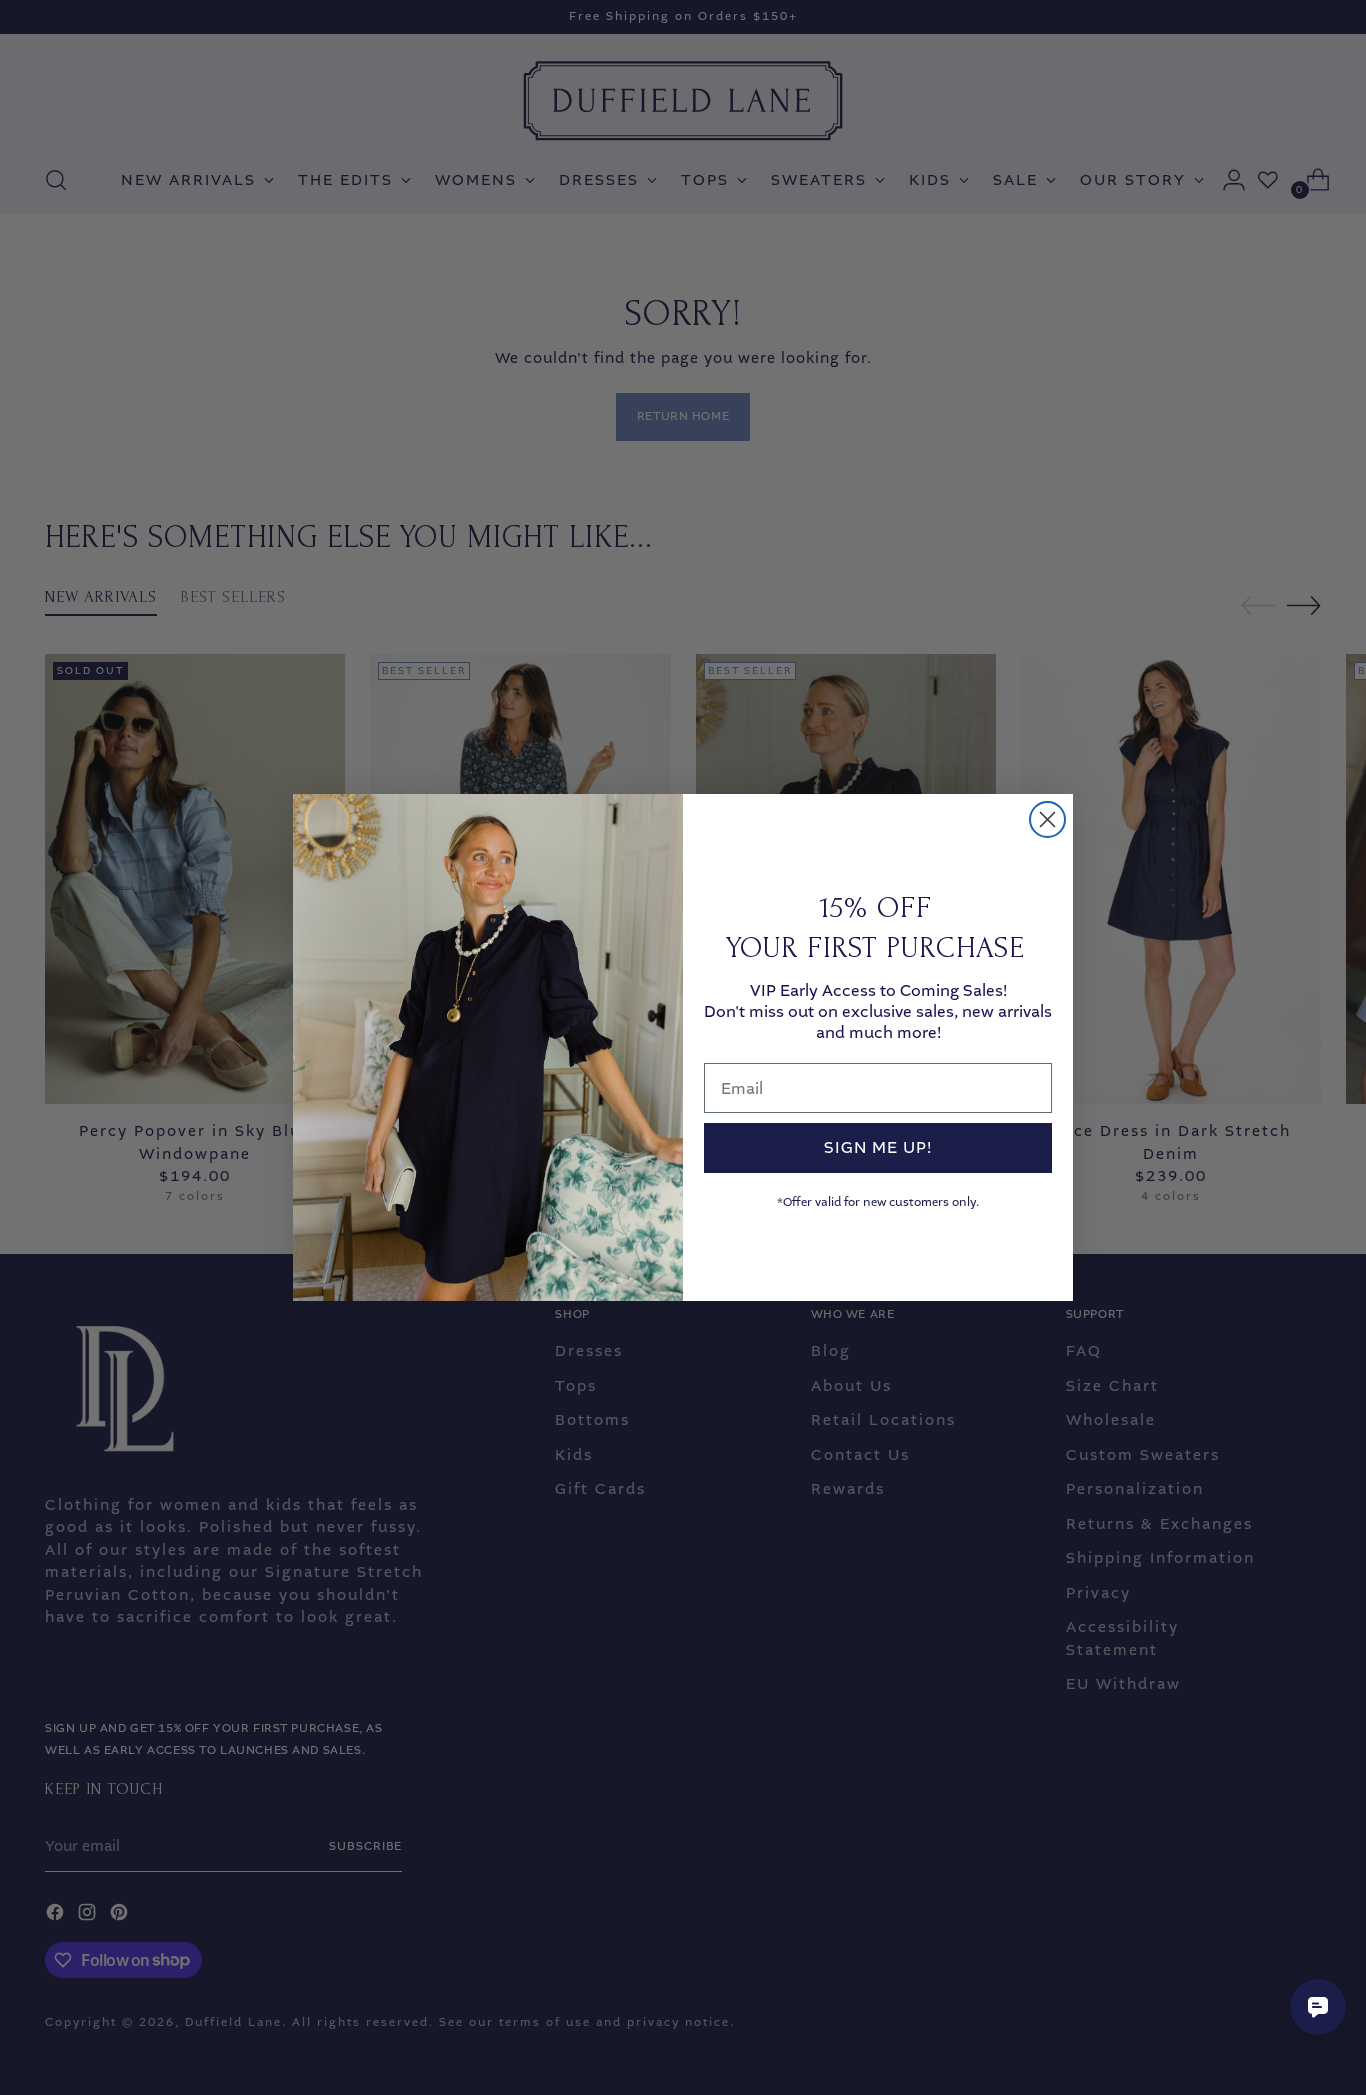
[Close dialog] (1047, 819)
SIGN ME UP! (878, 1147)
